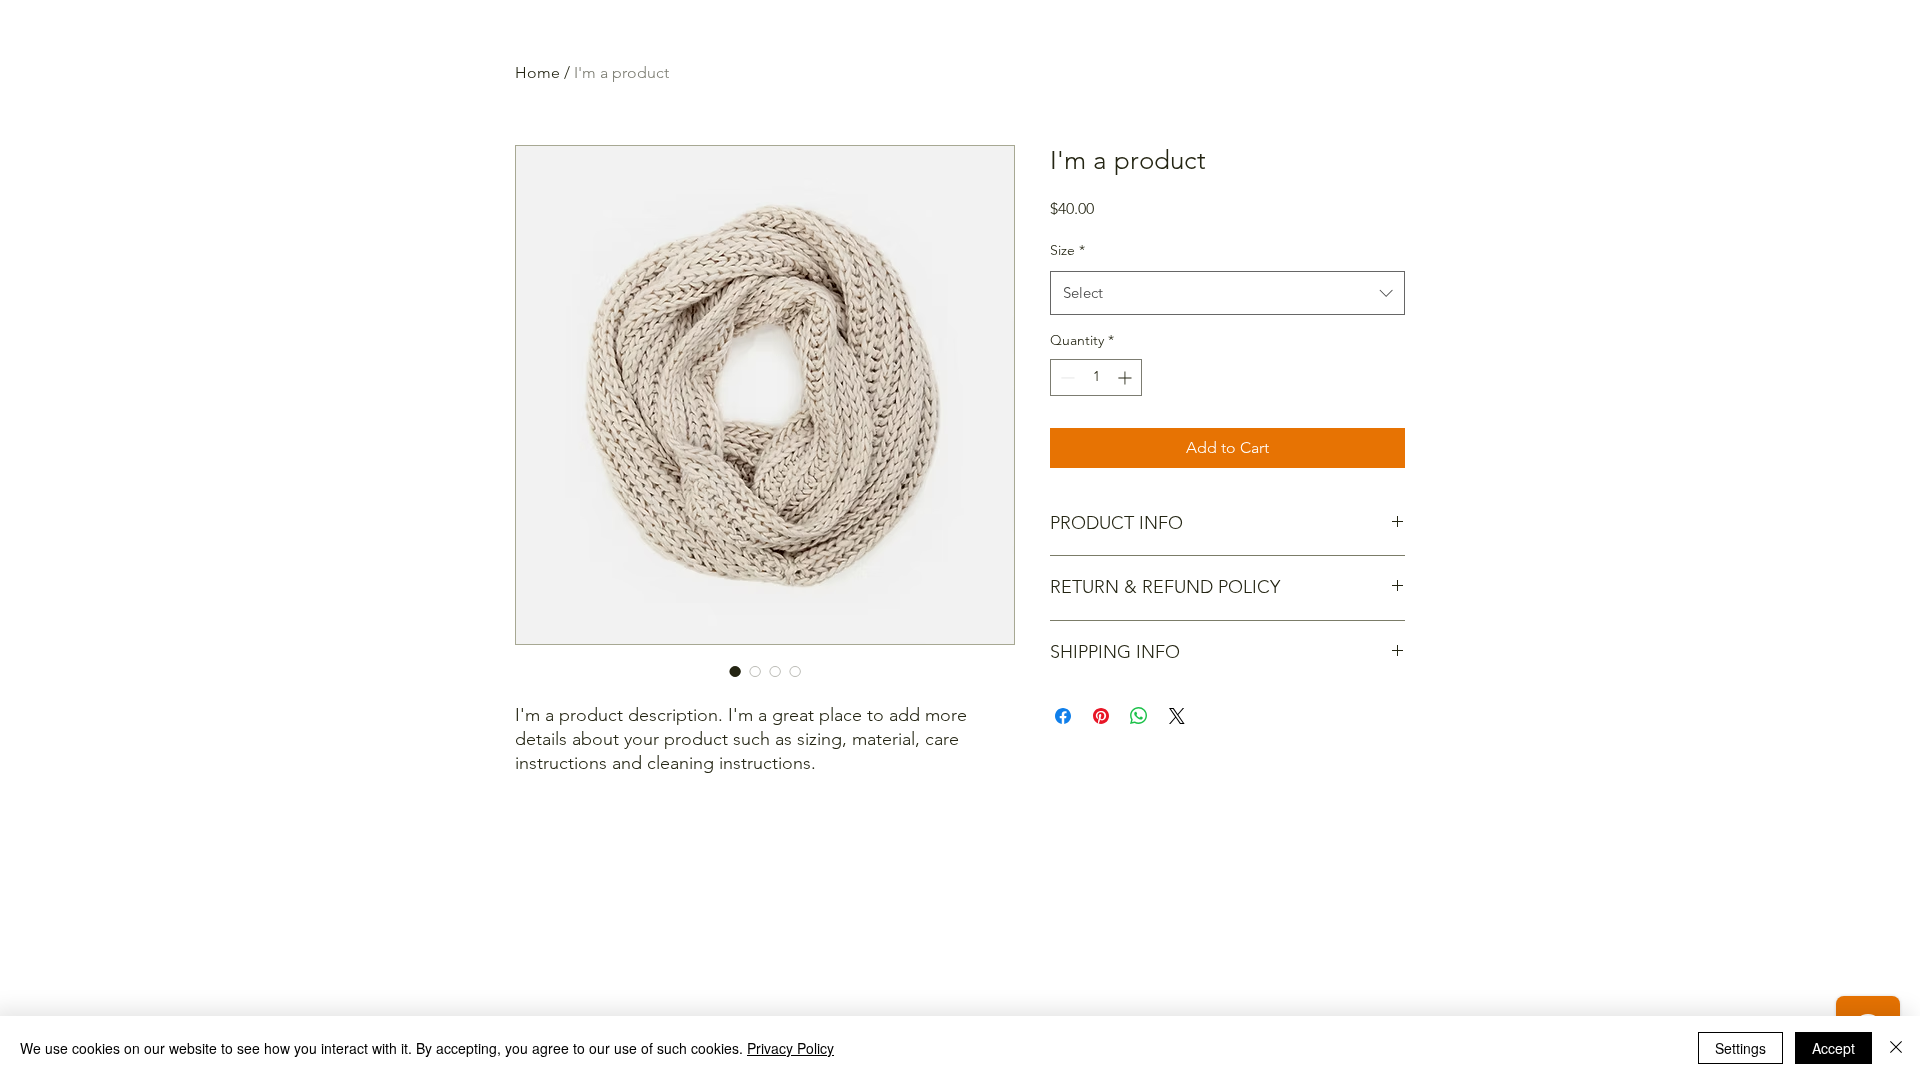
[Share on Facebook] (1063, 716)
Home (537, 72)
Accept (1833, 1048)
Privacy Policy (790, 1048)
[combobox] (1227, 293)
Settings (1740, 1048)
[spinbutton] (1096, 377)
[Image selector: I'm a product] (735, 671)
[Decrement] (1065, 377)
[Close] (1896, 1048)
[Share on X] (1177, 716)
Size (1067, 250)
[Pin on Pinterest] (1101, 716)
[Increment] (1126, 377)
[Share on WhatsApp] (1139, 716)
